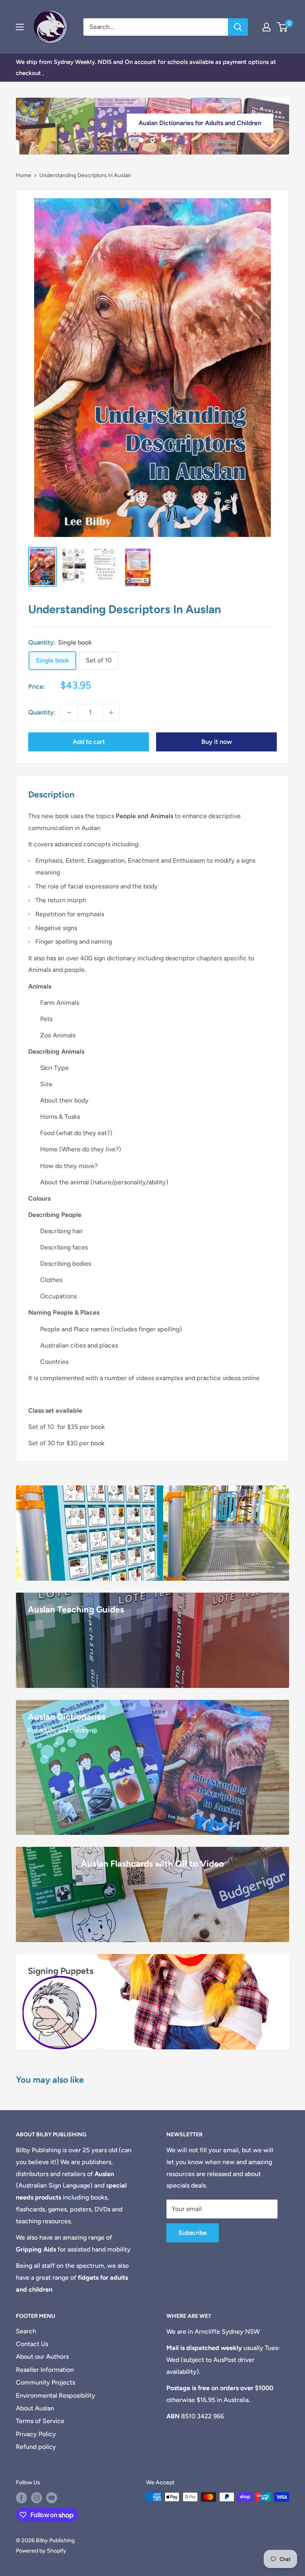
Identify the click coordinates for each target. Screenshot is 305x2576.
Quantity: (42, 712)
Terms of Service (40, 2421)
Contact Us (32, 2344)
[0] (283, 27)
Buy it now (217, 742)
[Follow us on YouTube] (52, 2498)
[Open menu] (20, 27)
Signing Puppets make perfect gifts (210, 115)
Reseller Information (45, 2370)
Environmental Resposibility (56, 2395)
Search (26, 2331)
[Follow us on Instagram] (37, 2498)
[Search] (238, 27)
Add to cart (89, 742)
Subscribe (193, 2233)
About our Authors (42, 2357)
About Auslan (35, 2408)
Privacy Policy (36, 2434)
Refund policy (36, 2447)
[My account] (266, 27)
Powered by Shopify (41, 2551)
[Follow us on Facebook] (21, 2498)
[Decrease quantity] (69, 713)
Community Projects (45, 2382)
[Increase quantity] (111, 713)
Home (24, 175)
